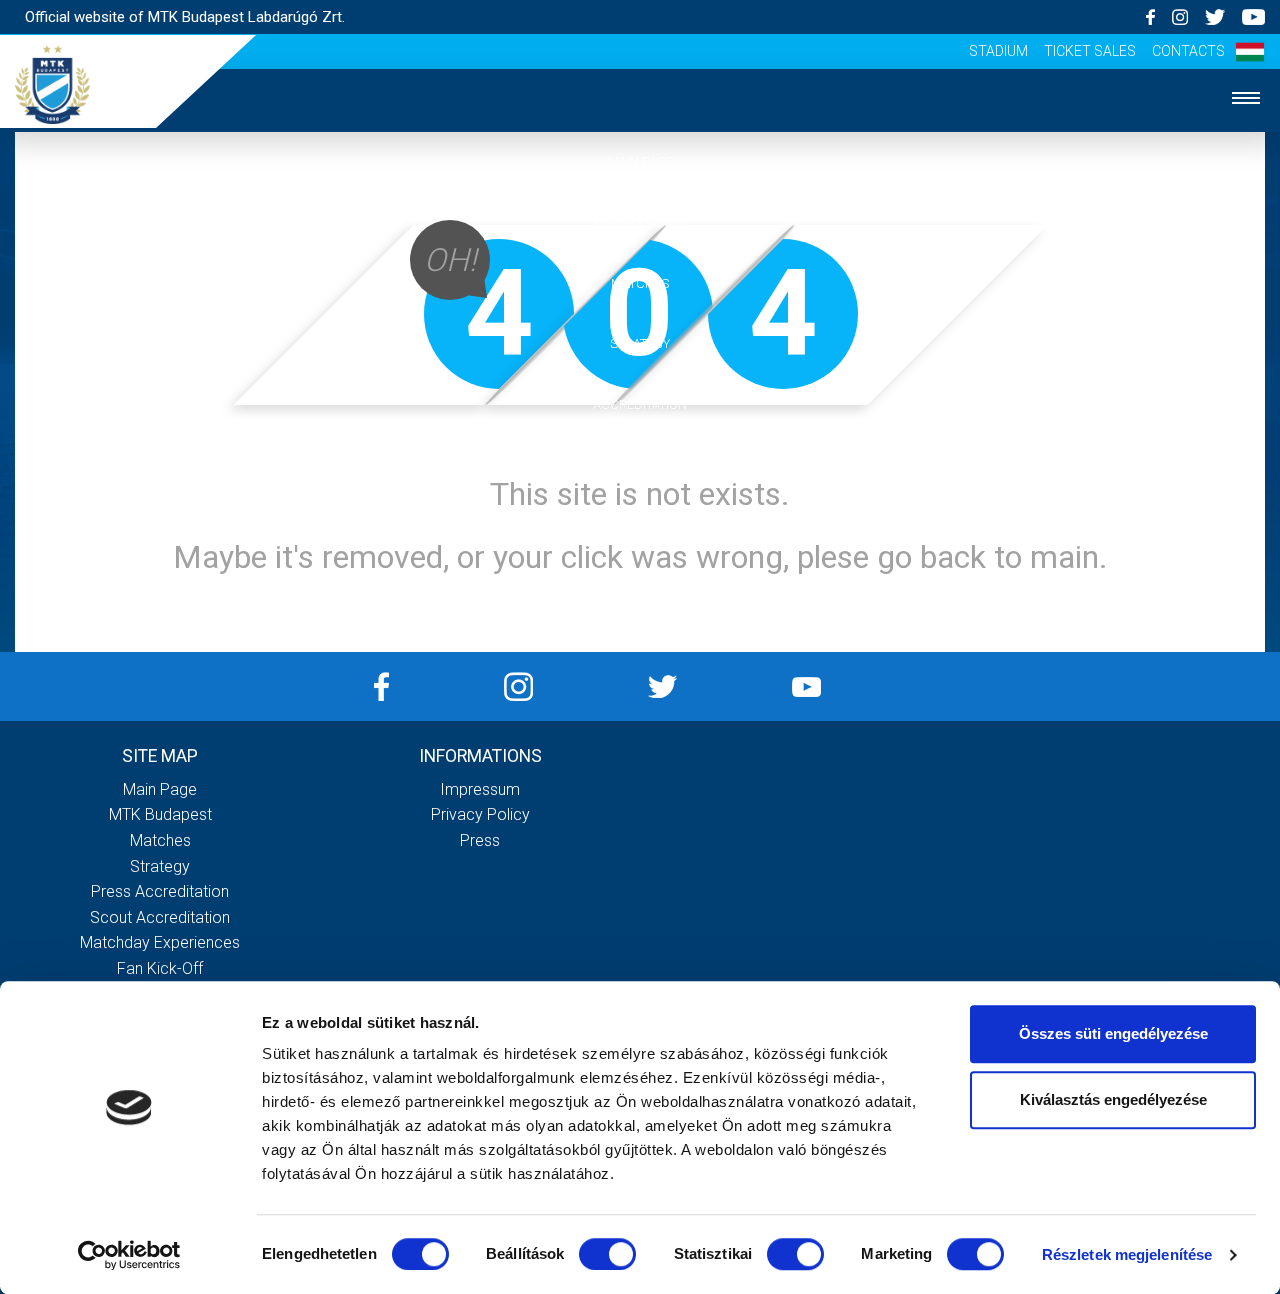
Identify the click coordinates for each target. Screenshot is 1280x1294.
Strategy (640, 343)
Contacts (1188, 51)
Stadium (998, 51)
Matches (640, 283)
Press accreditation (160, 891)
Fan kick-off (160, 968)
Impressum (480, 789)
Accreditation (640, 404)
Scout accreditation (160, 917)
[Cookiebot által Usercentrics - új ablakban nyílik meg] (129, 1255)
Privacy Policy (480, 814)
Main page (640, 161)
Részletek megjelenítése (1127, 1254)
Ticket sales (1090, 51)
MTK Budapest (640, 222)
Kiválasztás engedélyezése (1113, 1099)
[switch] (607, 1254)
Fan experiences (640, 465)
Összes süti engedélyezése (1113, 1033)
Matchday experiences (160, 942)
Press (480, 840)
